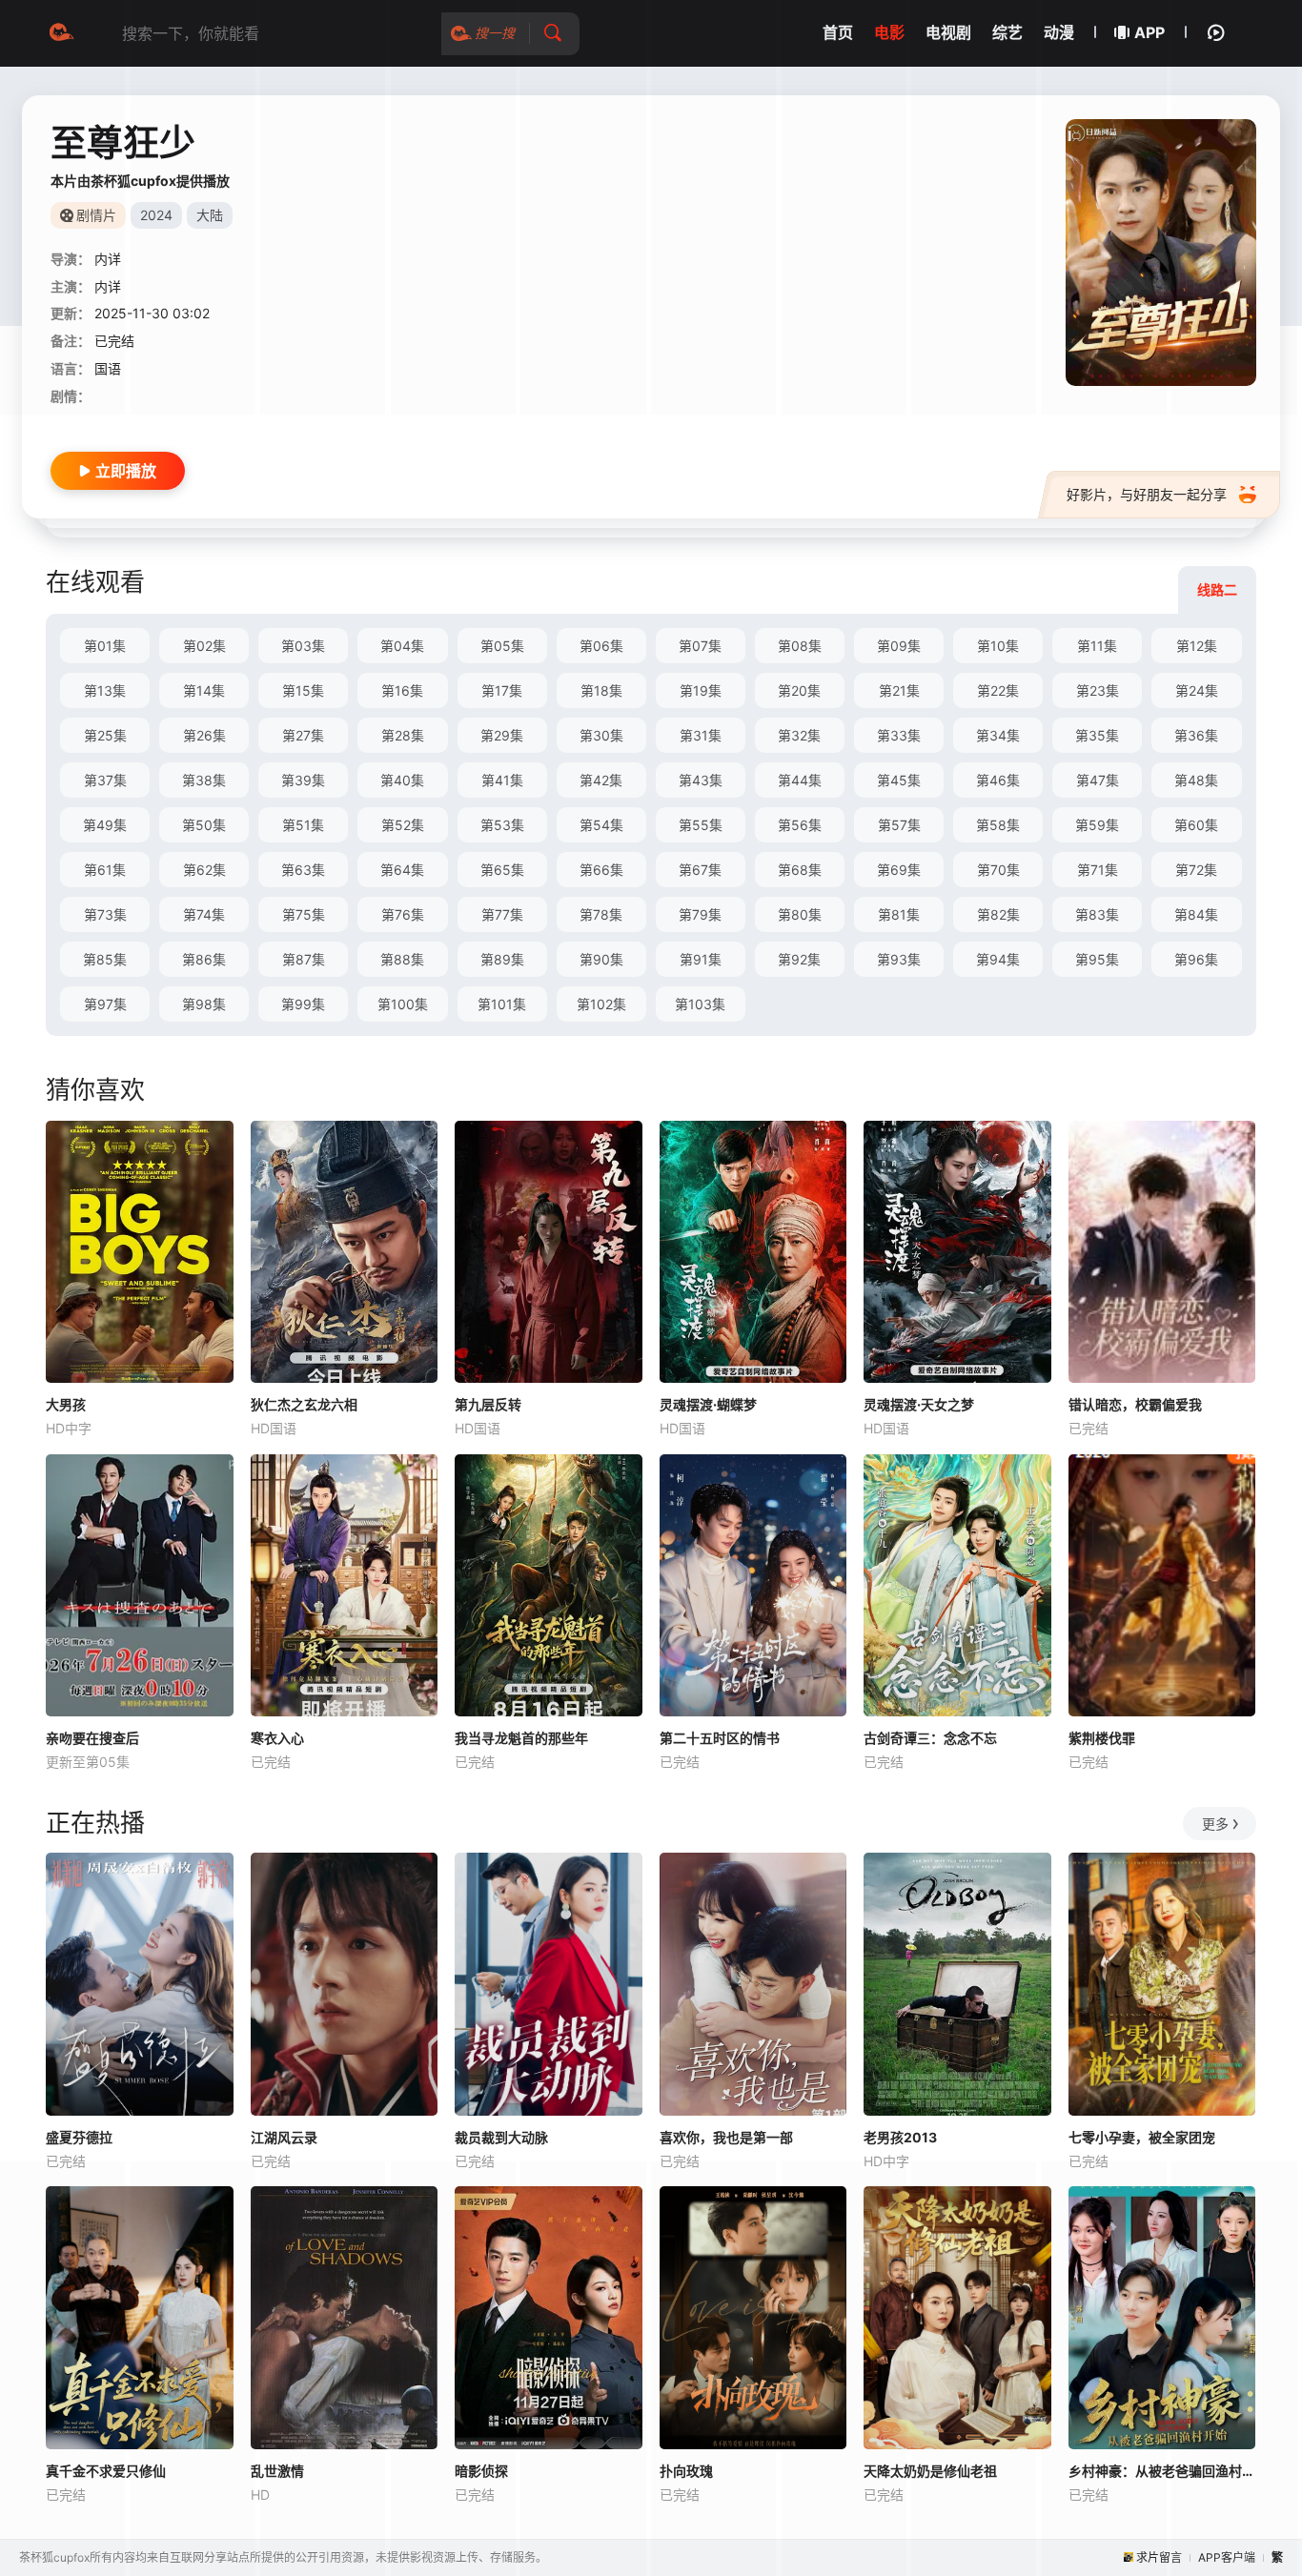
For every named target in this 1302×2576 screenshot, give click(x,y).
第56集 (800, 825)
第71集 (1098, 870)
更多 (1215, 1824)
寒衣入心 (277, 1738)
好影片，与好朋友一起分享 (1147, 494)
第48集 (1196, 780)
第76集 (403, 914)
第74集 (204, 914)
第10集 (998, 646)
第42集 (601, 780)
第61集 (105, 870)
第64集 (402, 870)
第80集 (800, 914)
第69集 (899, 870)
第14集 (204, 690)
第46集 (998, 780)
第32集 (799, 735)
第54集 (601, 825)
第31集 (701, 735)
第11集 (1097, 646)
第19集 (701, 690)
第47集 (1098, 780)
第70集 (998, 870)
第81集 (899, 914)
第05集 (502, 646)
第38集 (204, 780)
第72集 (1196, 870)
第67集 (700, 870)
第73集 (105, 914)
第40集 (402, 780)
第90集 (601, 959)
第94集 (998, 959)
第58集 (998, 825)
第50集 (204, 825)
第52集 (403, 825)
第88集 (402, 959)
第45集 (899, 780)
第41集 (502, 780)
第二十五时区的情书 (720, 1738)
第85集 (105, 959)
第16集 (402, 690)
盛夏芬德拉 (79, 2137)
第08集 (800, 646)
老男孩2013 (900, 2137)
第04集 (402, 646)
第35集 (1097, 735)
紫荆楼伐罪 (1102, 1738)
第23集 (1098, 690)
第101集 (502, 1004)
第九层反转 (488, 1404)
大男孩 (66, 1404)
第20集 (799, 690)
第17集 (502, 690)
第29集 (502, 735)
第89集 (502, 959)
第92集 (799, 959)
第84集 (1196, 914)
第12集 (1197, 646)
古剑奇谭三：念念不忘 (930, 1738)
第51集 (303, 825)
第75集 (304, 914)
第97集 (105, 1004)
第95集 (1097, 959)
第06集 (601, 646)
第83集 (1097, 914)
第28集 (403, 735)
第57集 (899, 825)
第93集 (899, 959)
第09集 (899, 646)
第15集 (303, 690)
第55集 (701, 825)
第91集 (701, 959)
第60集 (1196, 825)
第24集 (1197, 690)
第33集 (899, 735)
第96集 (1196, 959)
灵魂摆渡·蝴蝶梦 (708, 1404)
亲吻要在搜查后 (92, 1738)
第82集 (998, 914)
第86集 (204, 959)
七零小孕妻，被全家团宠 (1142, 2137)
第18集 (601, 690)
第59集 (1097, 825)
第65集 (502, 870)
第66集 (601, 870)
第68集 (800, 870)
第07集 (700, 646)
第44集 (800, 780)
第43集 (701, 780)
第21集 (899, 690)
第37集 (105, 780)
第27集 (303, 735)
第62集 (204, 870)
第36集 (1196, 735)
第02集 (204, 646)
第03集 (303, 646)
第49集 (105, 825)
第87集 (304, 959)
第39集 (303, 780)
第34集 (998, 735)
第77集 (502, 914)
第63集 (303, 870)
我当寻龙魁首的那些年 (521, 1738)
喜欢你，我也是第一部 (726, 2137)
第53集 (502, 825)
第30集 (601, 735)
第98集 (204, 1004)
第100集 (403, 1004)
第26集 (204, 735)
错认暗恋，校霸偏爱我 (1135, 1404)
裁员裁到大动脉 (501, 2137)
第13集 (105, 690)
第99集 (303, 1004)
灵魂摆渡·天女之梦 (919, 1404)
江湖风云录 (284, 2137)
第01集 (105, 646)
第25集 (105, 735)
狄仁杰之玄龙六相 (304, 1404)
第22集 (998, 690)
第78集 (601, 914)
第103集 (700, 1004)
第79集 (700, 914)
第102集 (601, 1004)
